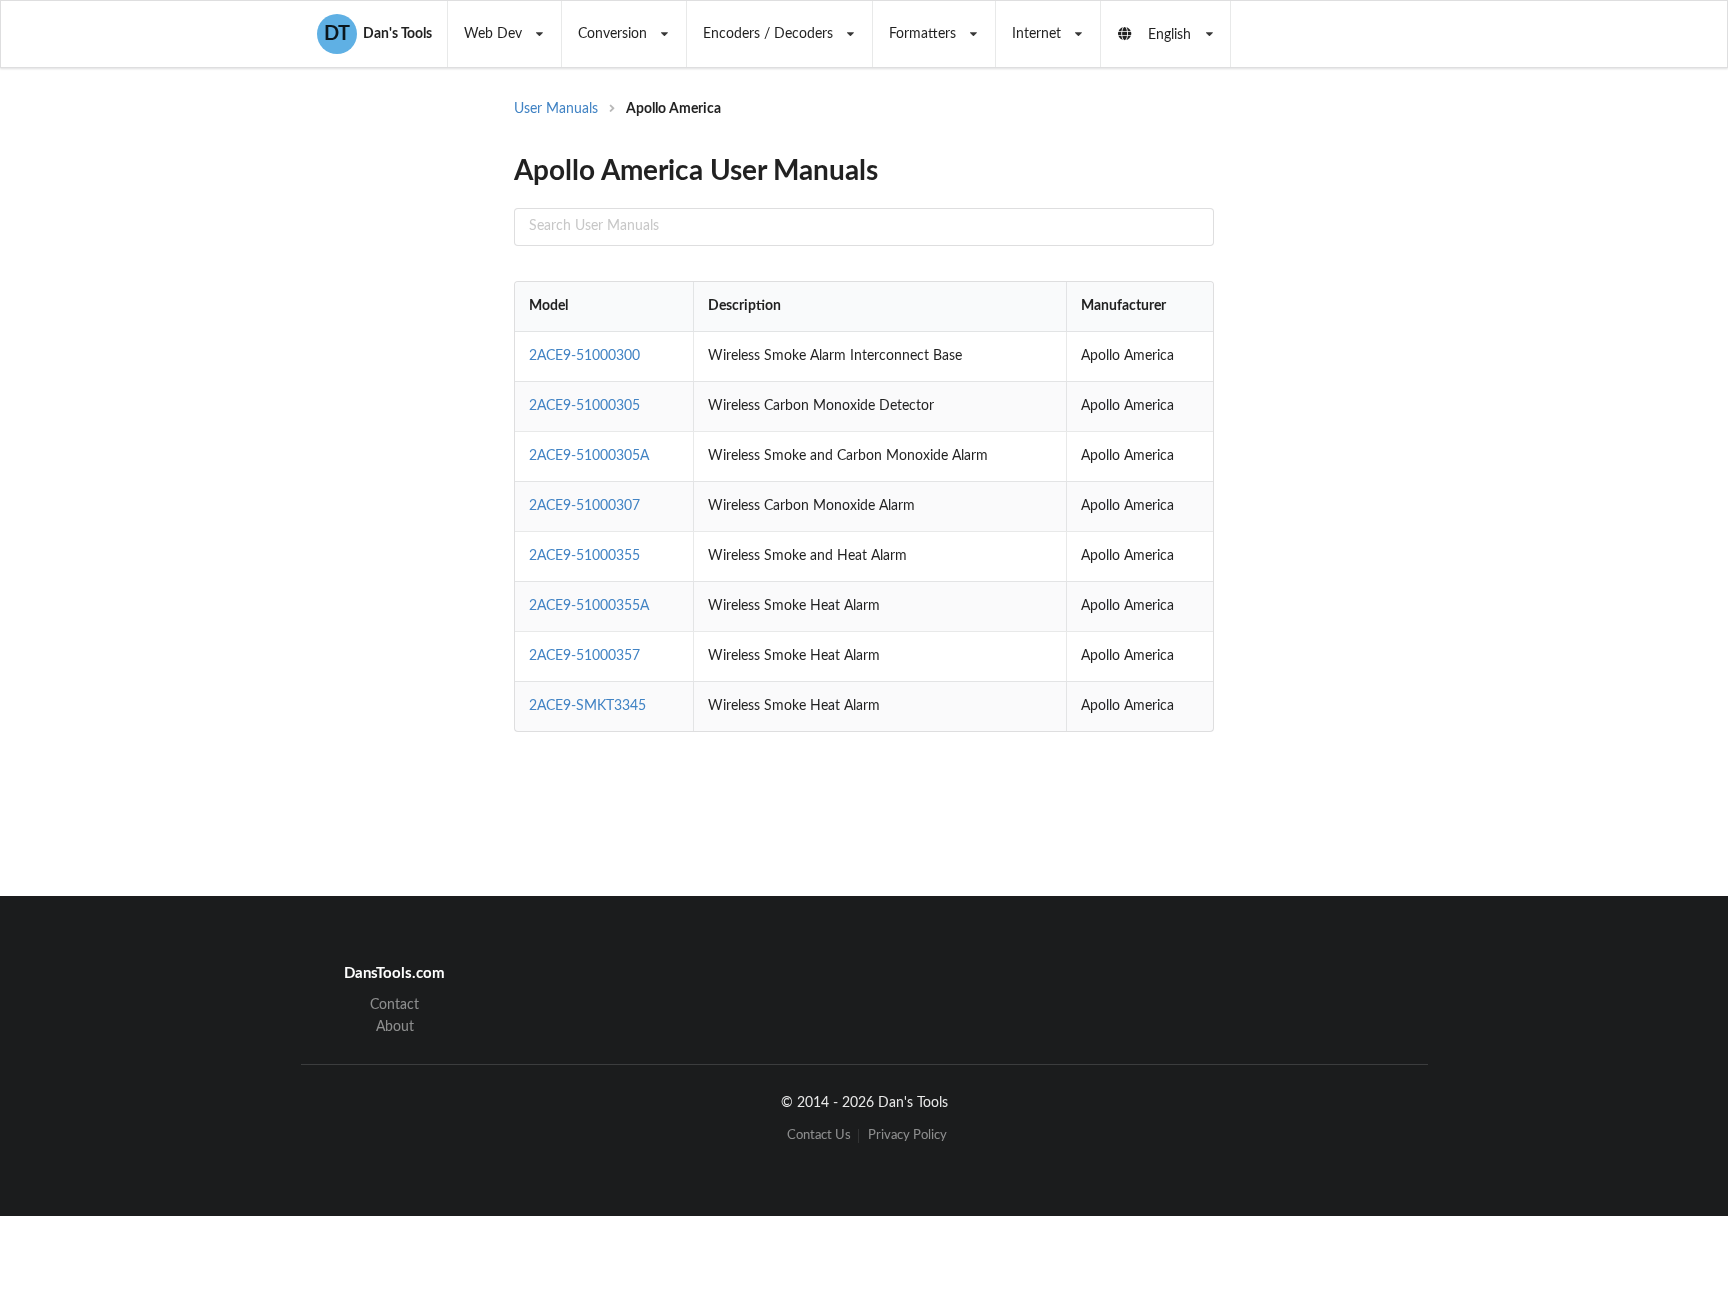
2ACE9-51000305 (584, 406)
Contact (394, 1005)
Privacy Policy (907, 1135)
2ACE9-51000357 (584, 656)
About (395, 1027)
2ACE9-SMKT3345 (587, 706)
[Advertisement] (1378, 420)
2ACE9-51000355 (584, 556)
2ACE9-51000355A (589, 606)
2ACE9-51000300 (584, 356)
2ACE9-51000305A (589, 456)
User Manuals (556, 109)
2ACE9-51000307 (584, 506)
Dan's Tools (378, 34)
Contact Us (819, 1135)
